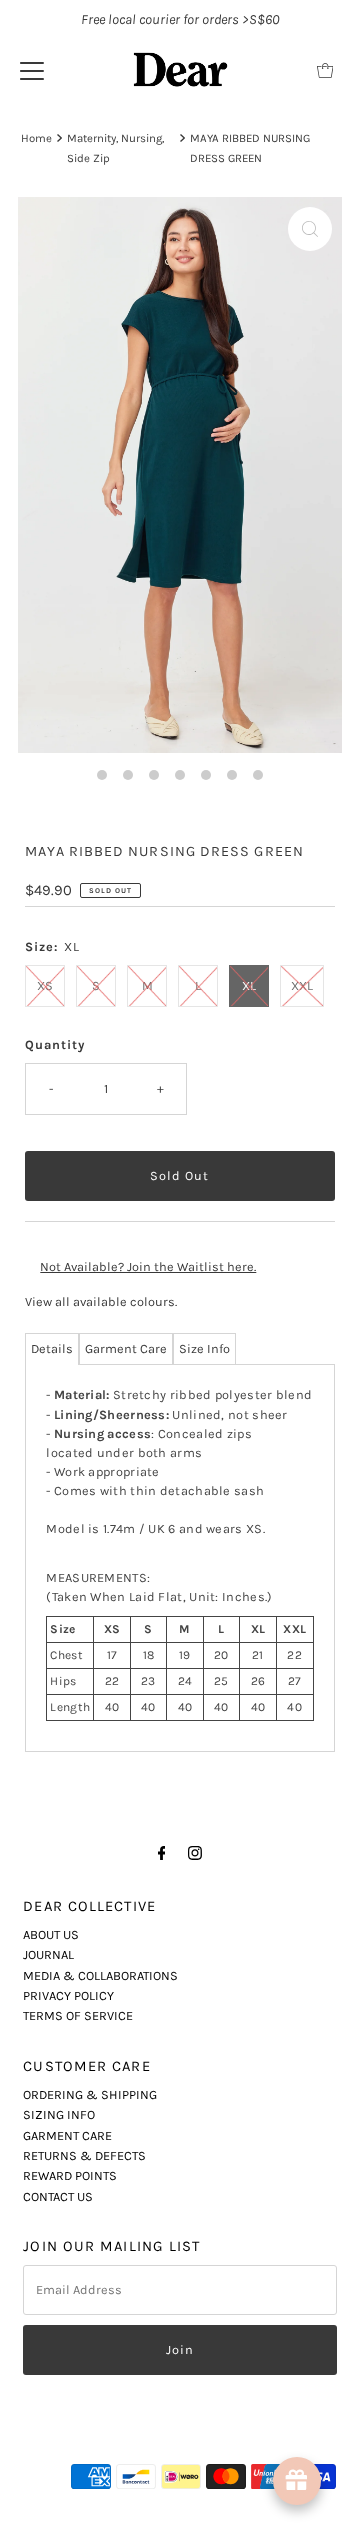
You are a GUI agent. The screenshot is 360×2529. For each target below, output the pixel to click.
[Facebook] (162, 1853)
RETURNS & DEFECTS (84, 2155)
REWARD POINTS (70, 2175)
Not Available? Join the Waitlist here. (148, 1266)
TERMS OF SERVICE (78, 2015)
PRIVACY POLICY (68, 1995)
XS (45, 985)
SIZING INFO (59, 2114)
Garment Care (126, 1348)
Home (36, 138)
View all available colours (100, 1301)
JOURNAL (48, 1954)
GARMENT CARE (67, 2135)
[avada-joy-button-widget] (297, 2481)
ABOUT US (51, 1934)
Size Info (204, 1348)
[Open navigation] (32, 70)
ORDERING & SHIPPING (90, 2094)
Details (52, 1348)
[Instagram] (195, 1853)
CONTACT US (58, 2196)
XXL (302, 985)
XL (249, 985)
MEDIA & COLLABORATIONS (100, 1975)
